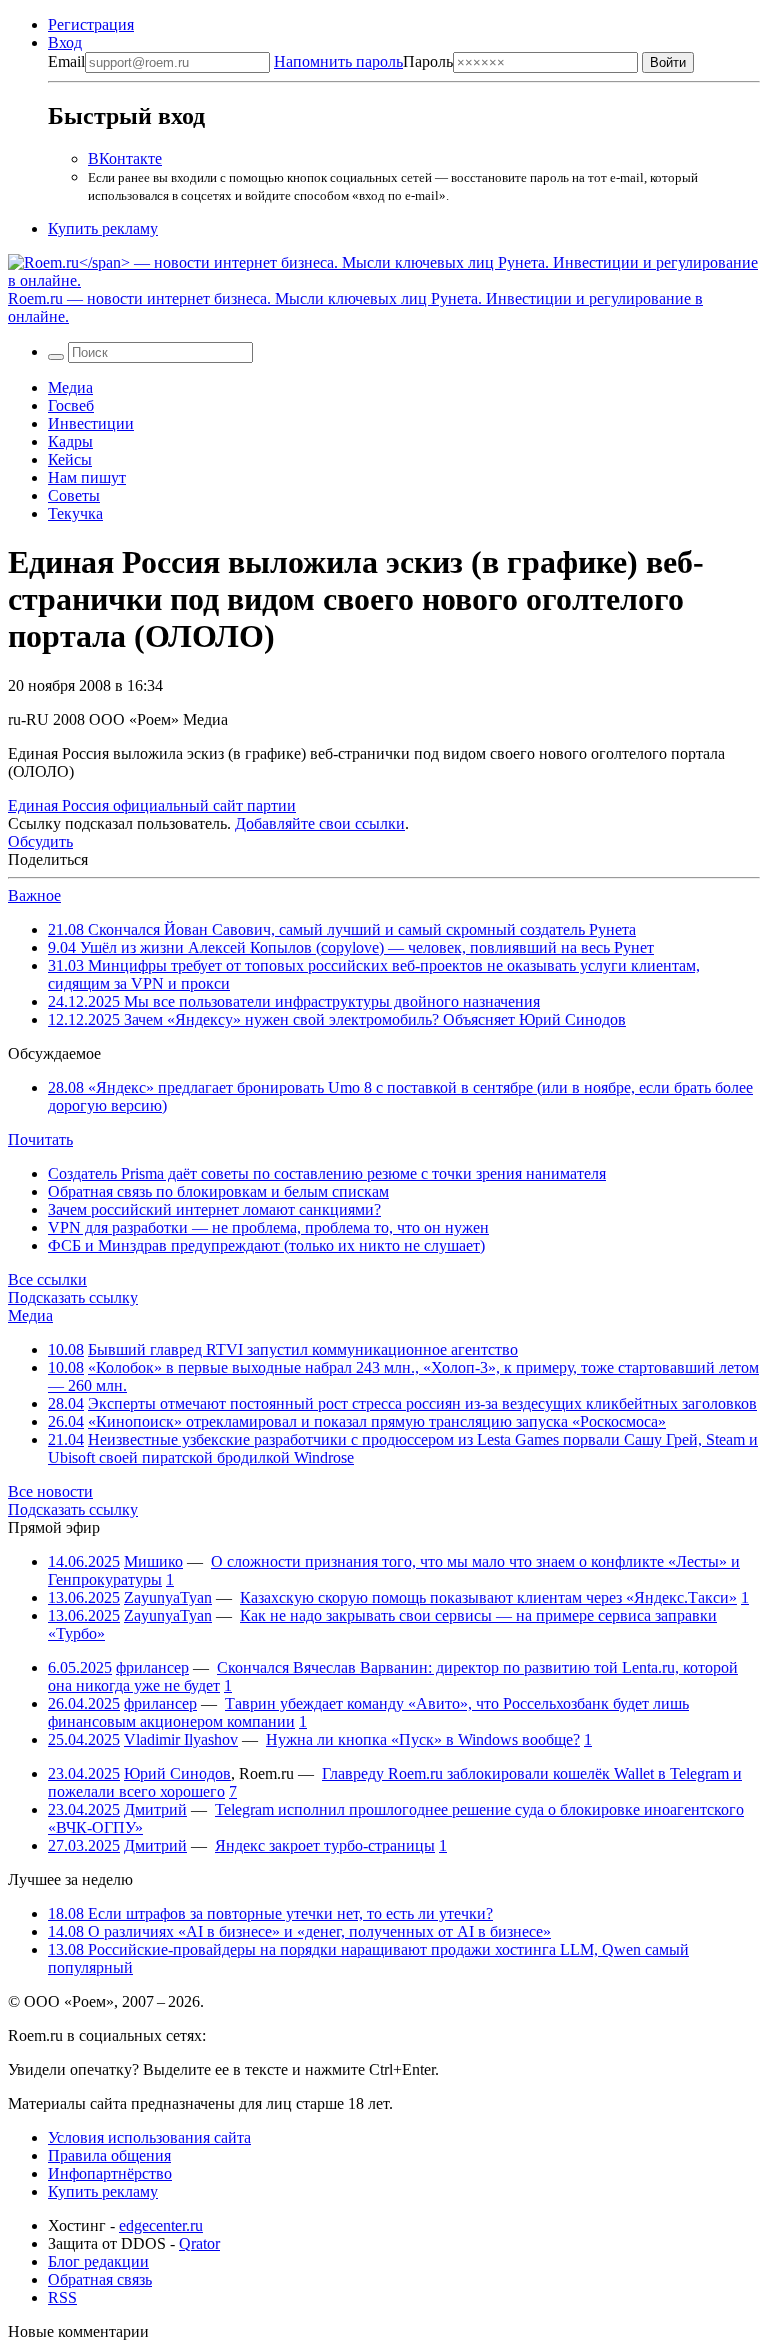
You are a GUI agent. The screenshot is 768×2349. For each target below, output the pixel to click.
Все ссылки (47, 1279)
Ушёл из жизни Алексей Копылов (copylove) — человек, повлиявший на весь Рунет (351, 947)
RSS (62, 2297)
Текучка (75, 513)
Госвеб (71, 405)
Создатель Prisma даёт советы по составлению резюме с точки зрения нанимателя (327, 1173)
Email (66, 61)
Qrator (199, 2243)
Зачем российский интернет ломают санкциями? (214, 1209)
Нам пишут (87, 477)
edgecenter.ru (161, 2225)
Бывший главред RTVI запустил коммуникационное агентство (303, 1349)
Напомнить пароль (338, 61)
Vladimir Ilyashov (181, 1739)
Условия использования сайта (149, 2137)
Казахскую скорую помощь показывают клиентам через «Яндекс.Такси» (488, 1597)
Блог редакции (98, 2261)
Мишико (153, 1561)
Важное (34, 895)
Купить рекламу (103, 228)
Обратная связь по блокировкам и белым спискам (218, 1191)
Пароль (363, 61)
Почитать (40, 1139)
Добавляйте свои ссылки (320, 823)
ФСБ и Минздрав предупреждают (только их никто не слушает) (266, 1245)
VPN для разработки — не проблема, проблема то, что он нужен (268, 1227)
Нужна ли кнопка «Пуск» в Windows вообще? (423, 1739)
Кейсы (70, 459)
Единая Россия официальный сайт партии (152, 805)
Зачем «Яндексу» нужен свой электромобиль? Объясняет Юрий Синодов (337, 1019)
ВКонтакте (125, 158)
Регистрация (91, 24)
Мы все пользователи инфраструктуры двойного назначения (294, 1001)
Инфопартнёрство (110, 2173)
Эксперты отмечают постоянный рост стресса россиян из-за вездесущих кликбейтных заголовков (422, 1403)
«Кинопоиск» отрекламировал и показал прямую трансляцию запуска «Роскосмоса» (377, 1421)
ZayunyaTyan (168, 1597)
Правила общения (109, 2155)
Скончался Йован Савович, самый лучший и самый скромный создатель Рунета (342, 929)
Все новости (50, 1491)
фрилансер (152, 1667)
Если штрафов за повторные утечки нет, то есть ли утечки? (270, 1913)
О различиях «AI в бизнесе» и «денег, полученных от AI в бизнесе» (299, 1931)
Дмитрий (155, 1809)
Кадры (70, 441)
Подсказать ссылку (73, 1297)
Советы (74, 495)
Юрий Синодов (177, 1773)
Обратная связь (100, 2279)
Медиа (70, 387)
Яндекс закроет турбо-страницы (325, 1845)
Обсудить (40, 841)
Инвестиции (91, 423)
